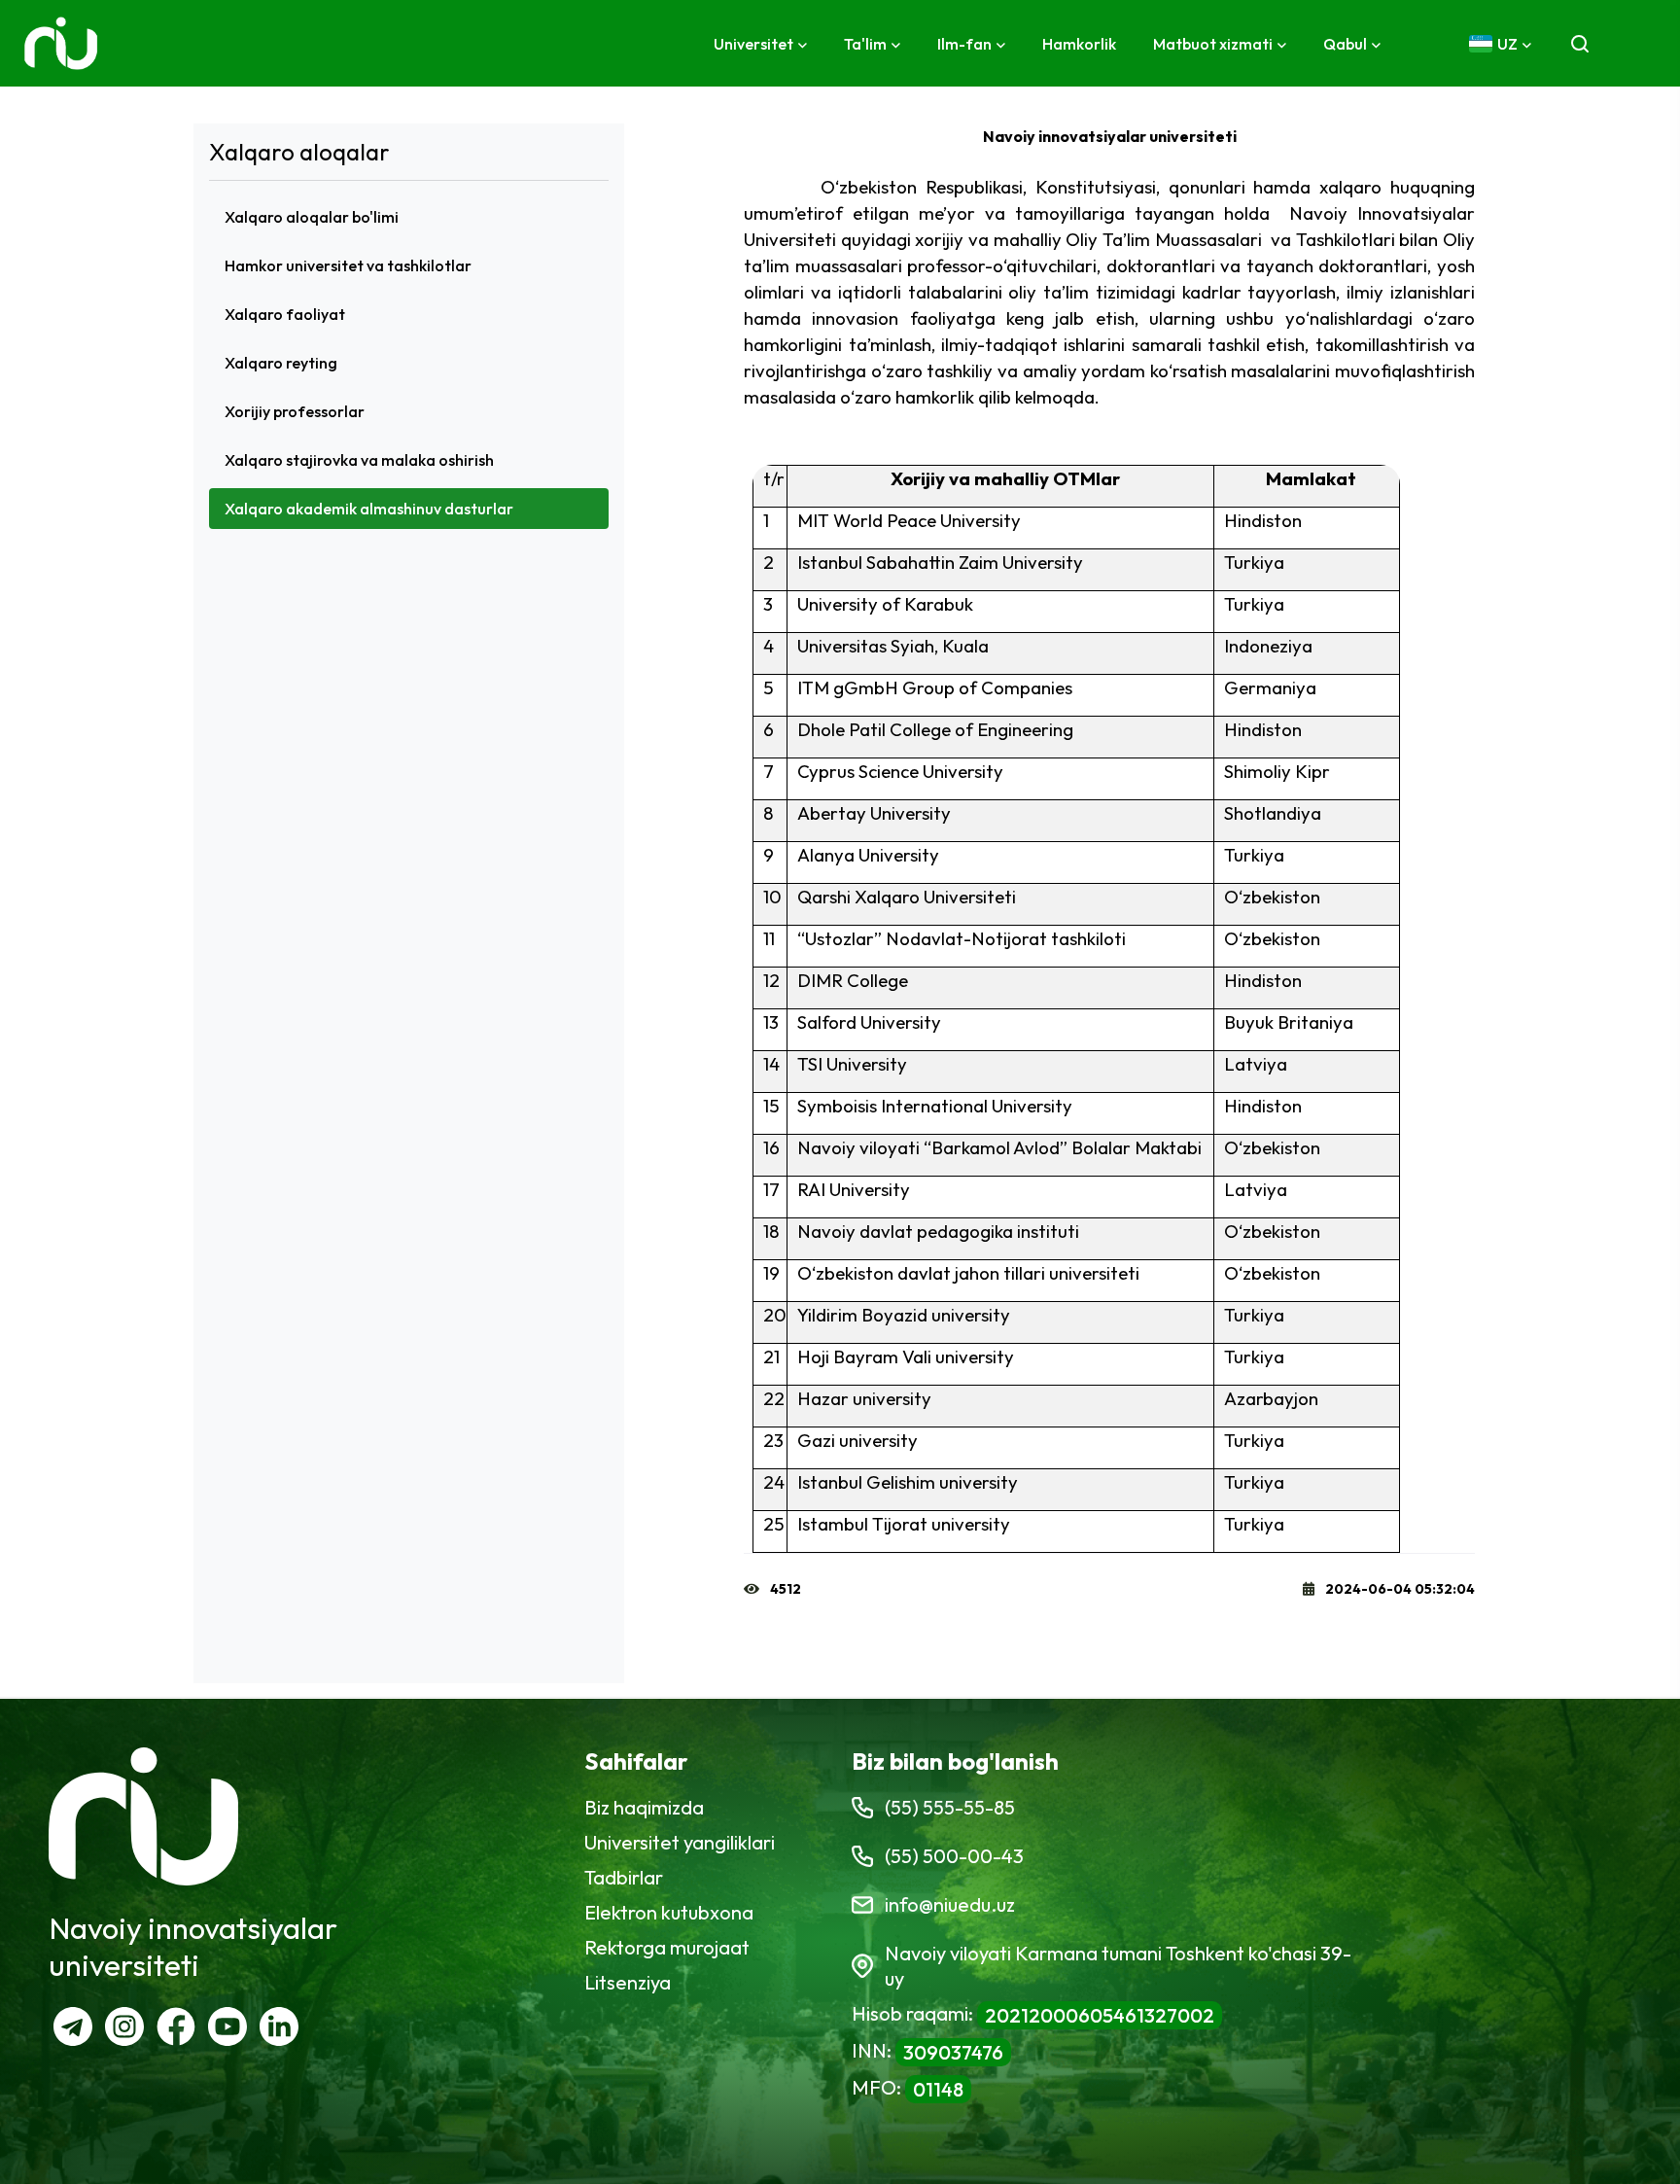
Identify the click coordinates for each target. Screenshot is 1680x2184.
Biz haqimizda (644, 1807)
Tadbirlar (624, 1877)
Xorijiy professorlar (295, 411)
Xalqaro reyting (281, 363)
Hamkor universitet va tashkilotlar (348, 265)
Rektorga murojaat (667, 1947)
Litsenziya (628, 1982)
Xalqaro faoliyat (285, 314)
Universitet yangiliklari (680, 1842)
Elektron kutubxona (669, 1912)
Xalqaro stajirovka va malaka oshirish (359, 460)
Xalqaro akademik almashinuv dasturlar (369, 509)
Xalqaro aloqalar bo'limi (312, 217)
